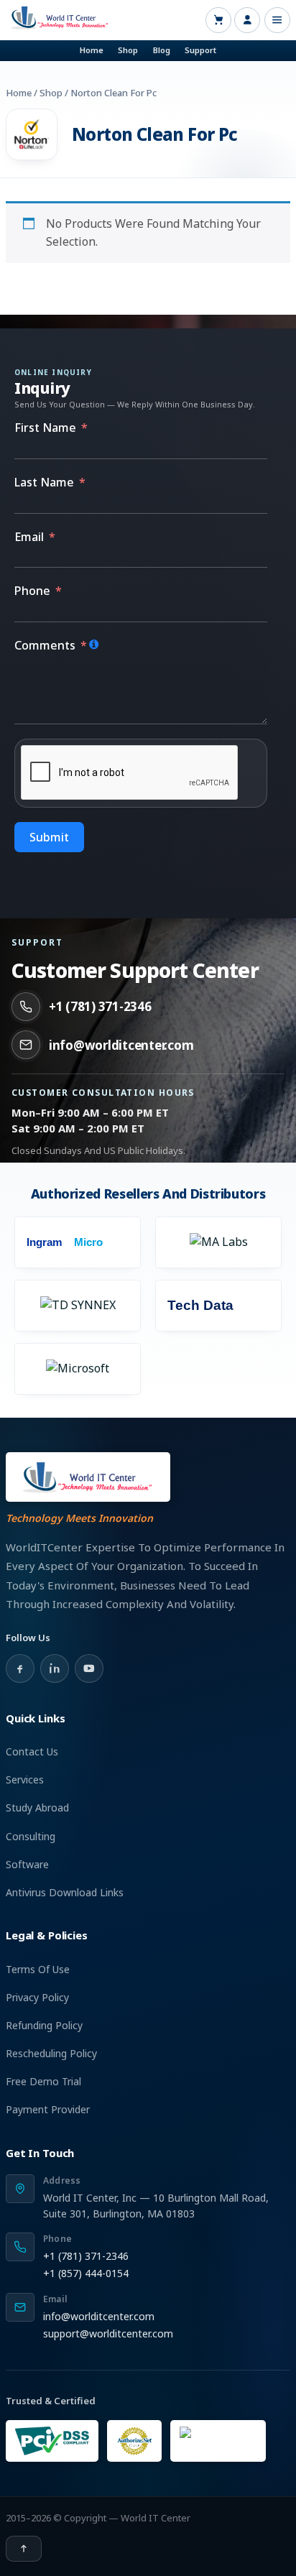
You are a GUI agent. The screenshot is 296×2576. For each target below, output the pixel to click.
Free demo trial (43, 2081)
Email (29, 537)
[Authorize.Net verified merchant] (134, 2441)
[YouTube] (89, 1668)
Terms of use (38, 1969)
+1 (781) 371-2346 (100, 1006)
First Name (45, 428)
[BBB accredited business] (218, 2441)
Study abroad (37, 1808)
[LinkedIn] (55, 1668)
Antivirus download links (65, 1892)
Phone (32, 591)
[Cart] (218, 20)
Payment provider (48, 2109)
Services (25, 1779)
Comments (45, 645)
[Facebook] (20, 1668)
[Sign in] (247, 20)
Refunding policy (44, 2025)
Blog (162, 50)
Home (92, 50)
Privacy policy (37, 1997)
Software (27, 1864)
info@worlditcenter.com (121, 1045)
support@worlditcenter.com (108, 2333)
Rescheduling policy (51, 2053)
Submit (49, 837)
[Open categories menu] (277, 20)
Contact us (32, 1751)
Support (200, 50)
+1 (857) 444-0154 (86, 2273)
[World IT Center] (88, 1477)
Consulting (31, 1836)
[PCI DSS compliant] (52, 2441)
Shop (128, 50)
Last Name (44, 482)
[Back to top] (24, 2549)
